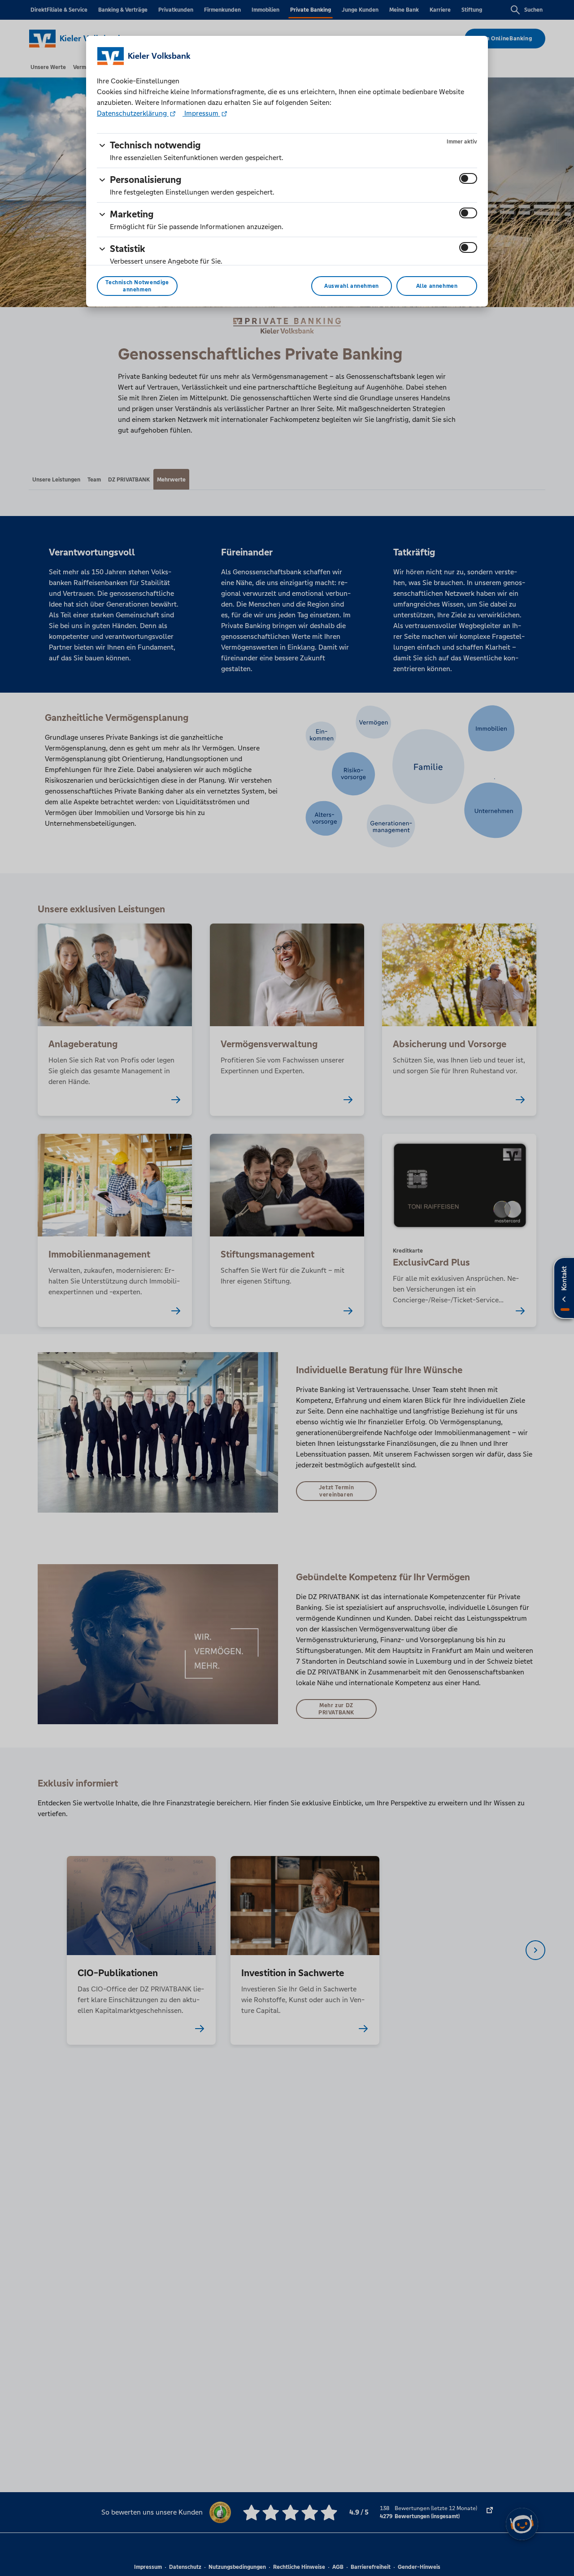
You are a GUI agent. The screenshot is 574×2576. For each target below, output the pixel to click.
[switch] (468, 178)
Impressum (201, 113)
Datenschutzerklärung (133, 113)
